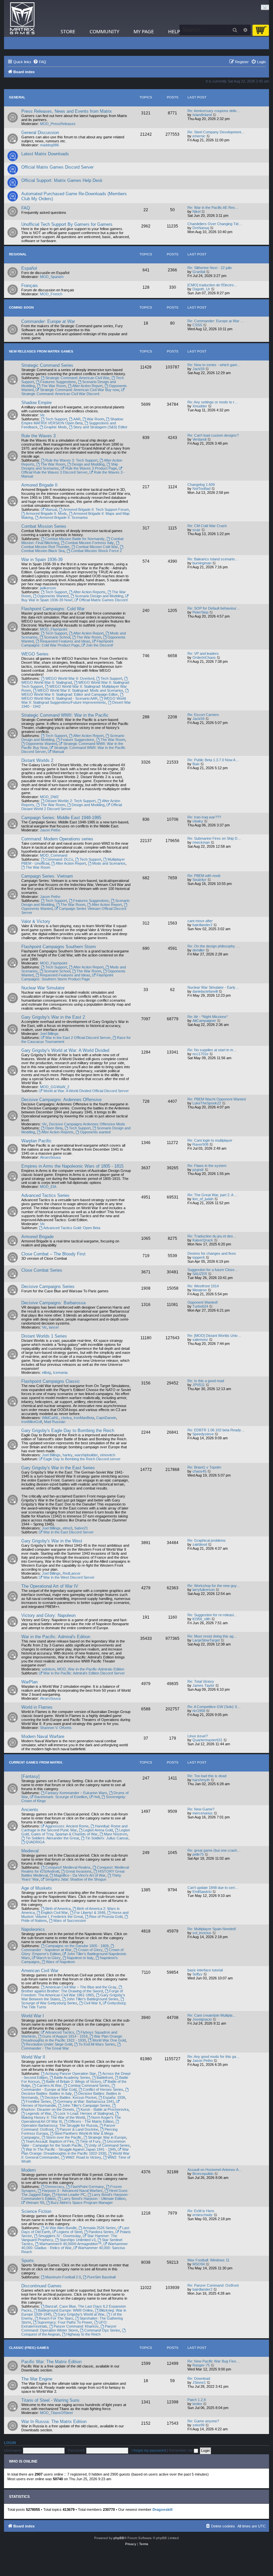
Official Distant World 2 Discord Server (72, 807)
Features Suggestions (58, 382)
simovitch (108, 1455)
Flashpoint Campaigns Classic (51, 1381)
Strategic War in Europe (107, 2137)
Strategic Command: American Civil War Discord (60, 394)
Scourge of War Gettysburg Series (49, 2003)
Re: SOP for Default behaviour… (214, 608)
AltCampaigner (204, 1021)
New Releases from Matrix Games (41, 351)
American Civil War (40, 1971)
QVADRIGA (35, 1842)
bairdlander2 (202, 925)
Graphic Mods (55, 427)
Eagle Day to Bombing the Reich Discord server (82, 1459)
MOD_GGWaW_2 (55, 1087)
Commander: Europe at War (48, 321)
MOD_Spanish (52, 277)
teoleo (197, 2404)
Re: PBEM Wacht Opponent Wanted (217, 1099)
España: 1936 (114, 2097)
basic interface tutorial (205, 1970)
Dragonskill (162, 2509)
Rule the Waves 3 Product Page (91, 468)
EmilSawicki (202, 1892)
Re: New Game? (201, 1809)
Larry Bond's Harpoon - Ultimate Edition (94, 2199)
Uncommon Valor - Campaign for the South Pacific (73, 2143)
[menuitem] (40, 62)
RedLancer (72, 1573)
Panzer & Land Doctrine (79, 2129)
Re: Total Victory (201, 1681)
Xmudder (200, 406)
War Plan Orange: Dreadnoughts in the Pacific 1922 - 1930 (72, 2038)
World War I (33, 2016)
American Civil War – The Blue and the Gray (81, 1987)
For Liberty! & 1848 (90, 1913)
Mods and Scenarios (109, 863)
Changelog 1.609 (201, 485)
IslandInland (202, 115)
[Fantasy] (30, 1776)
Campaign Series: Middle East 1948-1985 (61, 818)
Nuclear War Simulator (43, 988)
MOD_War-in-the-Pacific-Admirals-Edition (91, 1669)
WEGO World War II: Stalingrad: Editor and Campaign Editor (70, 694)
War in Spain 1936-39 (42, 560)
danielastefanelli (205, 991)
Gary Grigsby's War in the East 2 (53, 1017)
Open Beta (54, 1128)
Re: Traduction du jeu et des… (212, 1236)
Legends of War (38, 2113)
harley (68, 1455)
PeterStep (200, 612)
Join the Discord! (100, 645)
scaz (196, 530)
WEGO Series (35, 654)
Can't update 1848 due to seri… (213, 1888)
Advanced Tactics (60, 2032)
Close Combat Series (42, 1270)
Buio (196, 764)
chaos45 (199, 1471)
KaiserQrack (203, 1240)
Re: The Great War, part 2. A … (213, 1195)
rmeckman (201, 842)
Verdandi (199, 439)
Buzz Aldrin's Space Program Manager (82, 2203)
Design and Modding (88, 464)
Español (29, 268)
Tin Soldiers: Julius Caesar (107, 1838)
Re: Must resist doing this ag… (212, 1636)
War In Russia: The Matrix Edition (54, 2422)
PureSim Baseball (101, 2277)
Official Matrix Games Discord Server (57, 167)
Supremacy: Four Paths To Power (65, 2322)
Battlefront (105, 2077)
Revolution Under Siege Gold (49, 2044)
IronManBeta (84, 1418)
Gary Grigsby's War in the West (52, 1541)
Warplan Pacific (36, 1141)
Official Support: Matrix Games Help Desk (62, 180)
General (17, 97)
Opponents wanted (95, 1132)
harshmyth (201, 1780)
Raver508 (200, 1144)
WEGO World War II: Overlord (70, 678)
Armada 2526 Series (99, 2228)
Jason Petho (50, 830)
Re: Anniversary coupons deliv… (214, 111)
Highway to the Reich (83, 2334)
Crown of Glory (90, 1950)
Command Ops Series (102, 2330)
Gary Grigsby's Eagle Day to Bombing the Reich (68, 1431)
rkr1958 (199, 1711)
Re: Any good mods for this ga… (214, 2057)
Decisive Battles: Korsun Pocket (71, 2097)
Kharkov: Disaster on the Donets (48, 2109)
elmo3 (67, 1528)
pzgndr (198, 1170)
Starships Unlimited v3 (78, 2240)
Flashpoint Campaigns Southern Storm (59, 947)
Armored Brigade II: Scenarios (64, 517)
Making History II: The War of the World (53, 2117)
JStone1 (199, 2382)
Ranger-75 (201, 2365)
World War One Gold (109, 2040)
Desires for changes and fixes (212, 1253)
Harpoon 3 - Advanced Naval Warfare (72, 2191)
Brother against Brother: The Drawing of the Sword (62, 1991)
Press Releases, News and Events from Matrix (67, 111)
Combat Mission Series (44, 526)
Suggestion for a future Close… (213, 1270)
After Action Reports (89, 592)
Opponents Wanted (53, 596)
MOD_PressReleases (58, 124)
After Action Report (87, 386)
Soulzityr (199, 880)
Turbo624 (200, 1306)
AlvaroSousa (50, 1157)
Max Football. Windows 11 (208, 2260)
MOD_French (51, 294)
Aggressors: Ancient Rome (67, 1826)
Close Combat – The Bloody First (53, 1254)
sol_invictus (202, 1933)
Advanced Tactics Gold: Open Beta (72, 1228)
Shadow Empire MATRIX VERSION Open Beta (72, 421)
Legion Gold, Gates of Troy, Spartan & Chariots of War (76, 1832)
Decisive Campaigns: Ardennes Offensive (61, 1100)
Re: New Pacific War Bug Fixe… (214, 2361)
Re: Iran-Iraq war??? (204, 817)
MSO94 (199, 2264)
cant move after (200, 921)
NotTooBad (201, 489)
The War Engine (37, 2379)
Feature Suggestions (77, 740)
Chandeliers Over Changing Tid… (215, 224)
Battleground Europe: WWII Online (65, 2310)
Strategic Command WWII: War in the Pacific (65, 715)
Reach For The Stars (56, 2318)
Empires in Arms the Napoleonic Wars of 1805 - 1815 (72, 1166)
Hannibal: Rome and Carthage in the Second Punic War (74, 1828)
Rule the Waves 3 (38, 436)
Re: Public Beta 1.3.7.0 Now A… (213, 760)
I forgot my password (149, 2450)
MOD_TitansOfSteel (56, 2413)
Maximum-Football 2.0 (63, 2277)
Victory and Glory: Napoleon (48, 1615)
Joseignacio (202, 2019)
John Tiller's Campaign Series (86, 2105)
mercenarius (203, 1813)
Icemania (60, 1372)
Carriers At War (49, 2085)
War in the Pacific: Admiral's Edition (56, 1637)
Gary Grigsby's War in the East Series (58, 1468)
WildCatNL (50, 1418)
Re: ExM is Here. (201, 2211)
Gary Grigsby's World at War (81, 2314)
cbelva (66, 1418)
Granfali (199, 272)
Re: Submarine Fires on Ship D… (214, 838)
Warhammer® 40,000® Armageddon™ (70, 2244)
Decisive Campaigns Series (48, 1287)
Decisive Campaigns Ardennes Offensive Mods (87, 1124)
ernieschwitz (203, 2215)
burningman (202, 563)
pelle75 (198, 1854)
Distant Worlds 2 (37, 760)
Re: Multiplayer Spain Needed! (212, 1929)
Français (30, 286)
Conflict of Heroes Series (103, 2089)
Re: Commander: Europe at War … (216, 321)
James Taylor (203, 1685)
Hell (97, 1797)
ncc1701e (200, 1054)
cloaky (198, 821)
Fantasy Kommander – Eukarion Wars (76, 1793)
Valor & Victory (36, 921)
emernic (199, 136)
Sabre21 (81, 1528)
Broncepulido (203, 2174)
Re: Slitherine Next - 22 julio (210, 268)
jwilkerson (48, 588)
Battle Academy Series (72, 2077)
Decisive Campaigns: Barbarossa (53, 1303)
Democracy (55, 2187)
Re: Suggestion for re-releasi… (212, 1615)
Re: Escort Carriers (203, 715)
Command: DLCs (59, 859)
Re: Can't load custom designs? (213, 435)
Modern (28, 2170)
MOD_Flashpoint (54, 629)
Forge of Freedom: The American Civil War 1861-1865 (72, 1993)
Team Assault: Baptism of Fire (50, 2141)
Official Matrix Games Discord (103, 600)
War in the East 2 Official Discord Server (78, 1038)
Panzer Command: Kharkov (76, 2326)
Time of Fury (90, 2141)
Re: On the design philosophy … (214, 946)
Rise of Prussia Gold (106, 1917)
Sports (28, 2261)
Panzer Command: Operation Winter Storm (69, 2328)
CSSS (197, 325)
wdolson (49, 1669)
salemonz (200, 1340)
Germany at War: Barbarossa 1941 (86, 2101)
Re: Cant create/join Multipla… (212, 2015)
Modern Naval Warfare (43, 1736)
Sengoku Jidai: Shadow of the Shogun (76, 1879)
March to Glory (48, 1958)
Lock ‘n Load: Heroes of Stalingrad (85, 2113)
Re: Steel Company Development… (216, 132)
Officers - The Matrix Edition (91, 2121)
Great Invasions (79, 1871)
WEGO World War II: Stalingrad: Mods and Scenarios (80, 690)
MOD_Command (54, 855)
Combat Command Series (89, 2085)
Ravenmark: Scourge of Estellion (61, 1797)
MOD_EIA (48, 1187)
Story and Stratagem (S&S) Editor (100, 427)
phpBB (119, 2538)
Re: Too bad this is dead (207, 1776)
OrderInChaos (204, 657)
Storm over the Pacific (64, 2137)
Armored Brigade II (39, 485)
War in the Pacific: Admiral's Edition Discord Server (84, 1673)
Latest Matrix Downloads (45, 154)
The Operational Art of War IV (50, 1586)
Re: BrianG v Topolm (204, 1467)
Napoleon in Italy (80, 1958)
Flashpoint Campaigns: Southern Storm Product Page (67, 977)
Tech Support (56, 419)
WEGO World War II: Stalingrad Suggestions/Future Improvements (74, 700)
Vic (42, 415)
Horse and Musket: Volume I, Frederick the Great (75, 1915)
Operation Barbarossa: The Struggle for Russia (59, 2125)
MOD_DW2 (49, 797)
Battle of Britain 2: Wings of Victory (74, 2081)
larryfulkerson (204, 1590)
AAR (77, 419)
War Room (96, 419)
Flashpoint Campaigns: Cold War (53, 609)
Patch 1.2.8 (197, 2400)
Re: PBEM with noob (204, 876)
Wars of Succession (70, 1921)
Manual (51, 509)
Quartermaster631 (207, 1740)
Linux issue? (198, 1736)
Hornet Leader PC (71, 2195)
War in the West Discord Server (69, 1577)
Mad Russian (55, 1422)
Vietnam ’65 (35, 2203)
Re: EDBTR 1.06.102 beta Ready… (216, 1430)
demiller (199, 950)
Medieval (30, 1851)
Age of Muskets (37, 1888)
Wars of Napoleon (60, 1962)
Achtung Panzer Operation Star (71, 2074)
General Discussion (40, 133)
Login (10, 2443)
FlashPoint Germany (87, 2187)
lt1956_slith (201, 1619)
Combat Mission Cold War (97, 547)
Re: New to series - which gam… (214, 365)
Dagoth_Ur (201, 289)
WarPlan (29, 1682)
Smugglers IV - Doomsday (60, 2236)
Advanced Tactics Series (45, 1195)
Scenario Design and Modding (99, 596)
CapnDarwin (106, 1418)
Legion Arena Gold (98, 1830)
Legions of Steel (69, 2232)
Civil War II (92, 2003)
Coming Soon (21, 307)
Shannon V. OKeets (56, 1728)
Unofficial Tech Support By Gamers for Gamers (67, 224)
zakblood (200, 1544)
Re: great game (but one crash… (214, 1850)
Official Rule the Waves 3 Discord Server (54, 472)
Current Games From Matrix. (36, 1762)
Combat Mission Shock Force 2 (96, 551)
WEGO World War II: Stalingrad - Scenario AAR (59, 698)
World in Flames (37, 1707)
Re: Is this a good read (206, 1381)
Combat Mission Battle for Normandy (75, 539)
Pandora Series (101, 2232)
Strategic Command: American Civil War (77, 378)
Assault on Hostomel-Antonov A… (215, 2170)
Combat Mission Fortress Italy (90, 543)
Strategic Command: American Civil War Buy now (80, 390)
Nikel (196, 212)
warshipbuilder (86, 1455)
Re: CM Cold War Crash (207, 526)
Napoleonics (33, 1929)
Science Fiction (36, 2211)
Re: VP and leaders (203, 653)
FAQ (26, 208)
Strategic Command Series (47, 365)
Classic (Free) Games (29, 2348)
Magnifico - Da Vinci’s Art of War (80, 1875)
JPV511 (199, 1385)
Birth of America (58, 1909)
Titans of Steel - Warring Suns (50, 2400)
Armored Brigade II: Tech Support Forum (96, 509)
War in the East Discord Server (68, 1532)
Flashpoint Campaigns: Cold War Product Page (67, 643)
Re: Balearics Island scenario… (213, 559)
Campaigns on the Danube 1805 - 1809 (77, 1946)
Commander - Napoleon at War (46, 1950)
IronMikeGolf (32, 1422)
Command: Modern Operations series (57, 839)
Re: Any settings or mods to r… (213, 402)
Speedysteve (203, 1434)
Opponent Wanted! (203, 1302)
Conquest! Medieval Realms (68, 1867)
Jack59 (198, 369)
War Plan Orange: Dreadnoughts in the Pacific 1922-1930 (75, 2151)
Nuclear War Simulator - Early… (213, 987)
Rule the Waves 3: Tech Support (71, 460)
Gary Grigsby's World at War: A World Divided (65, 1050)
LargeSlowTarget (206, 1640)
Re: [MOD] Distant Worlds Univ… (214, 1336)
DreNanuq (201, 228)
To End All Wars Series (97, 2044)
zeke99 (198, 2425)
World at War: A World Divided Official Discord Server (86, 1091)
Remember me (181, 2450)
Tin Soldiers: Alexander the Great (52, 1838)
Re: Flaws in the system (207, 1166)
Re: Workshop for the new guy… (214, 1586)
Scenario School (57, 637)
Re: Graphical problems (207, 1540)
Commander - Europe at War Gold (49, 2089)
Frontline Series (38, 2101)
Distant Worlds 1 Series (44, 1336)
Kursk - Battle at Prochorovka (105, 2109)
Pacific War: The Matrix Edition (51, 2362)
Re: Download (199, 2378)
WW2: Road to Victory (83, 2157)
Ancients (30, 1810)
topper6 (199, 1257)
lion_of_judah (203, 1199)
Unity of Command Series (109, 2145)
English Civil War (54, 1913)
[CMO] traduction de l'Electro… (212, 285)
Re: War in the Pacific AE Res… (213, 208)
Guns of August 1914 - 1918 (65, 2036)
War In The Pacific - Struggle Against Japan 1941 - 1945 (71, 2149)
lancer (54, 1327)
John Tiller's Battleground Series (93, 1999)
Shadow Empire (36, 403)
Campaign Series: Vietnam (47, 876)
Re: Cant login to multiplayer (210, 1140)
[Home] (22, 18)
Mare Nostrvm (116, 1834)
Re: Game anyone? (203, 2421)
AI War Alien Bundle (61, 2228)
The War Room (54, 386)
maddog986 (49, 145)
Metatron (200, 1290)
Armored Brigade (37, 1237)
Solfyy (197, 1974)
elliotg (46, 1372)
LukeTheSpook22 (207, 1103)
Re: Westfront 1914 (203, 1286)
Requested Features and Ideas (65, 641)
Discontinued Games (41, 2286)
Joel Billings (49, 1034)
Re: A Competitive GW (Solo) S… (214, 1707)
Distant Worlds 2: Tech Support (70, 801)
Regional (18, 254)
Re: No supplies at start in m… (212, 1050)
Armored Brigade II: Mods (46, 513)
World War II (33, 2057)
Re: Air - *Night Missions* (208, 1017)
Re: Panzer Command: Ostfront (213, 2285)
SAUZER (200, 1274)
